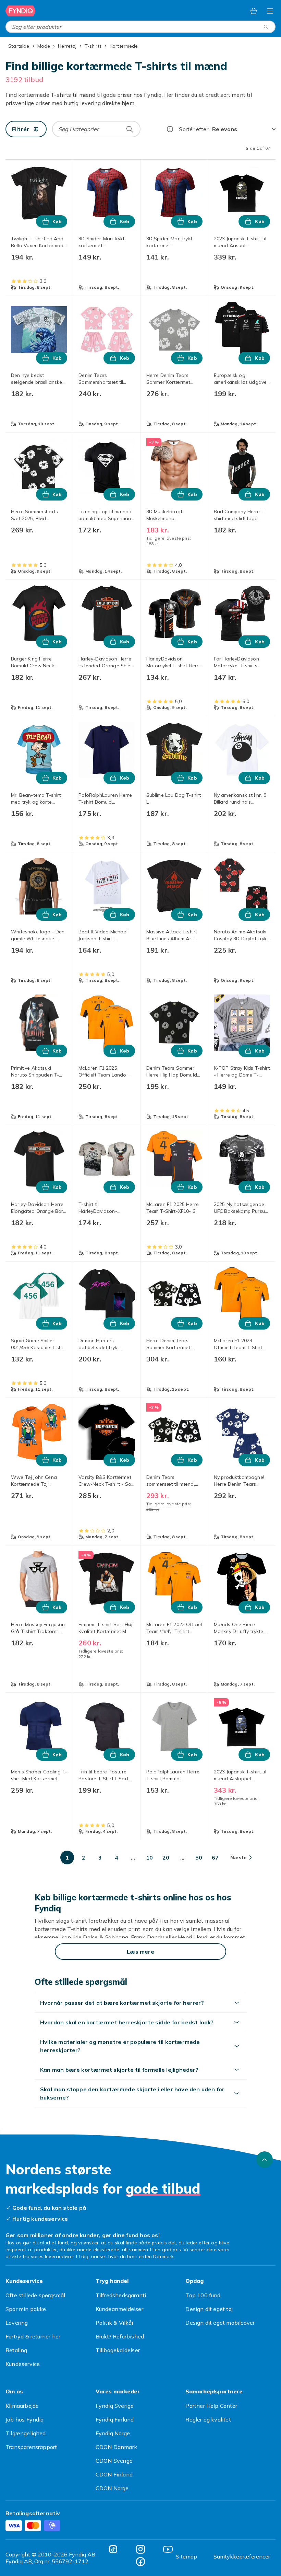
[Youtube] (168, 2549)
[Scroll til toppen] (265, 2160)
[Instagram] (140, 2549)
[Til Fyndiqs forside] (21, 11)
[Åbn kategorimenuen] (270, 11)
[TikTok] (113, 2549)
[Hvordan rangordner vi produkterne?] (170, 129)
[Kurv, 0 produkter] (254, 11)
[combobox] (140, 27)
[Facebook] (140, 2562)
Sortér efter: (194, 129)
